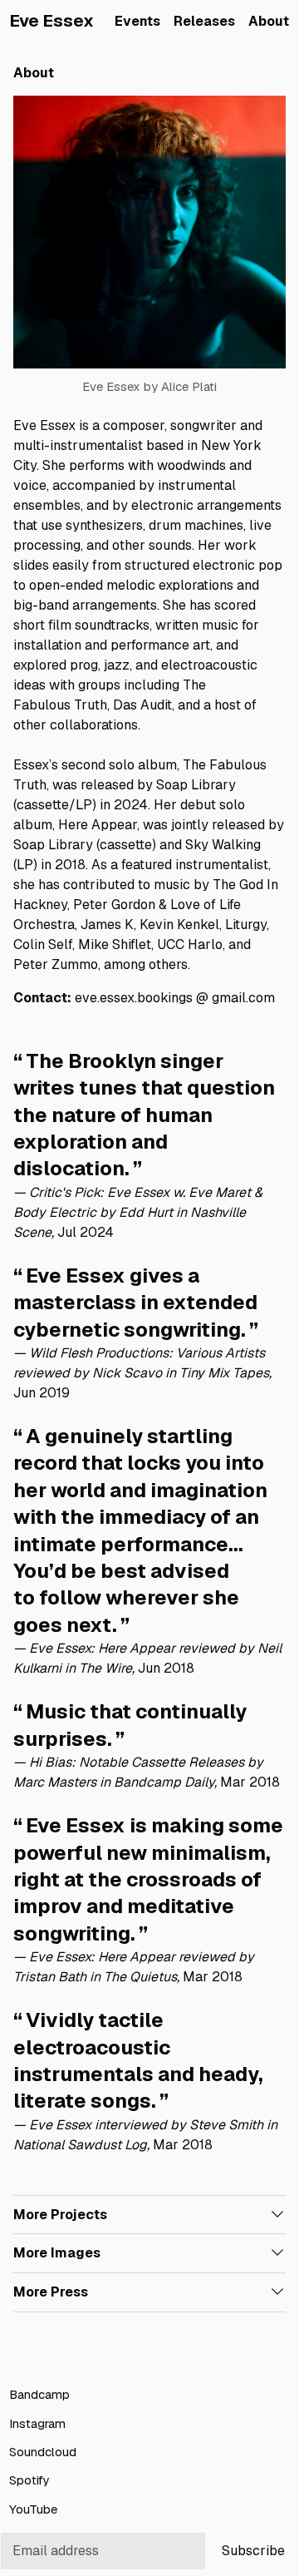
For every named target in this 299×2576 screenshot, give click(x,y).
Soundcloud (43, 2452)
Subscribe (253, 2551)
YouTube (33, 2509)
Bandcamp (39, 2395)
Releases (204, 21)
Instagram (37, 2423)
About (269, 21)
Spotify (29, 2481)
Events (137, 21)
